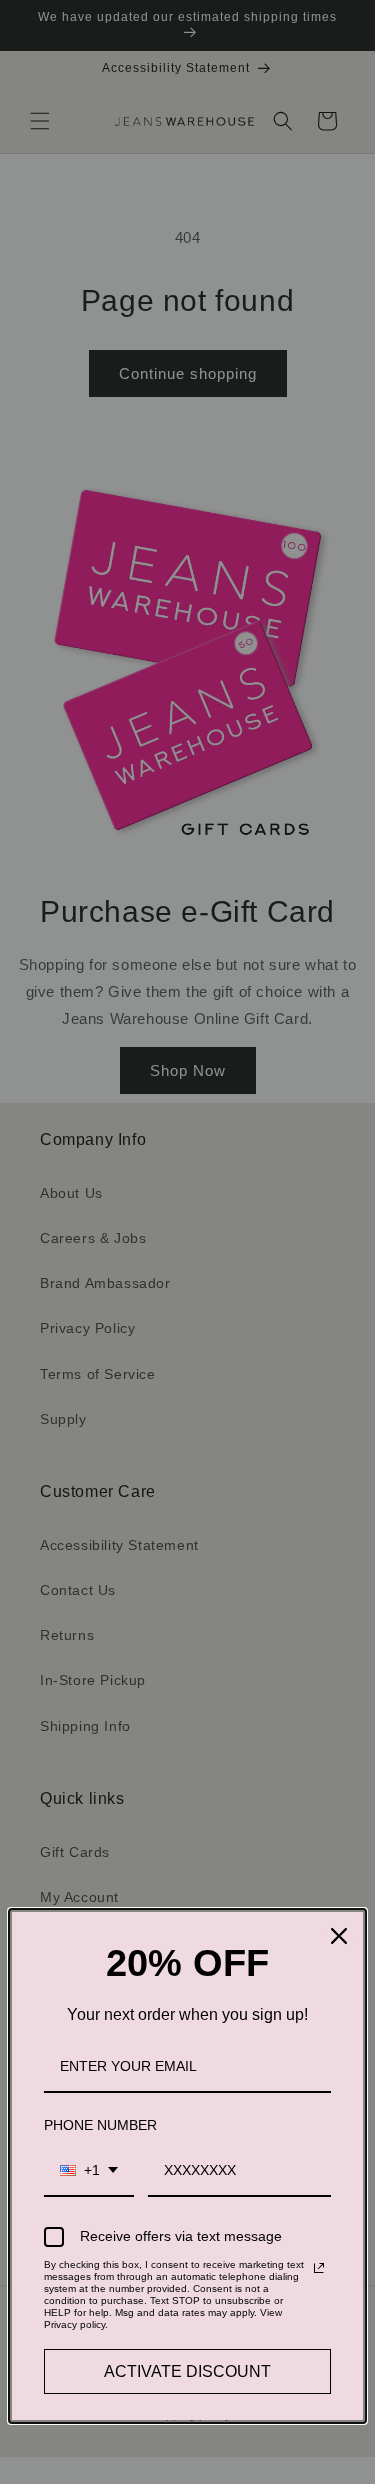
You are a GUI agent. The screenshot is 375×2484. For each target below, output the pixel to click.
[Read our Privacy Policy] (319, 2268)
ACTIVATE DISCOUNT (187, 2371)
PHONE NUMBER (100, 2125)
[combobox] (89, 2171)
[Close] (339, 1936)
